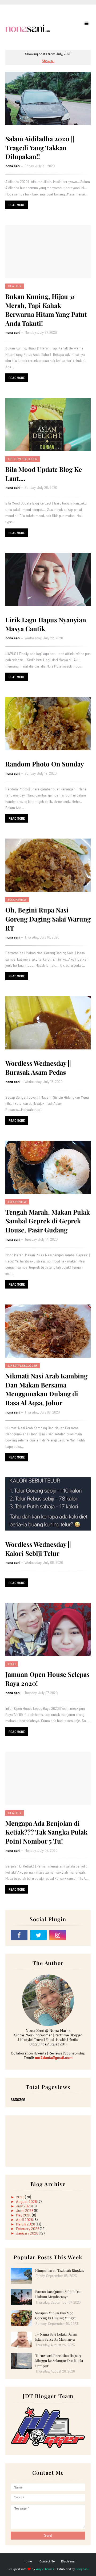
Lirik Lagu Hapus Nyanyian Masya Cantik (46, 624)
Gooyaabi (82, 2569)
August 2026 (27, 2201)
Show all (48, 61)
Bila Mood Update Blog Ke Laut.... (44, 474)
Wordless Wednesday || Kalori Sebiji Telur (38, 1549)
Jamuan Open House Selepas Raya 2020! (47, 1679)
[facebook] (19, 1935)
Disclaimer (68, 2561)
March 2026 (26, 2224)
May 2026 (24, 2215)
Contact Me (47, 2561)
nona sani (13, 166)
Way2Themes (45, 2569)
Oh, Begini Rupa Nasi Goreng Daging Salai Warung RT (48, 919)
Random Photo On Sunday (45, 764)
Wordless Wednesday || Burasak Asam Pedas (38, 1068)
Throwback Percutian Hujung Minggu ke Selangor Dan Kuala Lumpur (59, 2361)
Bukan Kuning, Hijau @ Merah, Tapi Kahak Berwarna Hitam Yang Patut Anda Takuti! (46, 310)
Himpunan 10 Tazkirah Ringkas (60, 2270)
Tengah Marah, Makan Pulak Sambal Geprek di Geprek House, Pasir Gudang (48, 1221)
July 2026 (24, 2206)
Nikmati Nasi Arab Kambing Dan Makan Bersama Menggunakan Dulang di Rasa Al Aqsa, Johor (46, 1389)
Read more (17, 205)
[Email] (77, 1935)
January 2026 (27, 2233)
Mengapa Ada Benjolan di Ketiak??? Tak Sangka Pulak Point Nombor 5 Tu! (46, 1832)
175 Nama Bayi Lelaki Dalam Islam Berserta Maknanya (56, 2337)
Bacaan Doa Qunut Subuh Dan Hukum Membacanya (58, 2294)
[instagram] (58, 1935)
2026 (21, 2197)
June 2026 (25, 2210)
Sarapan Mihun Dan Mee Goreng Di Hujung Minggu (56, 2316)
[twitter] (39, 1935)
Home (28, 2561)
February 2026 (28, 2229)
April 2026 (25, 2219)
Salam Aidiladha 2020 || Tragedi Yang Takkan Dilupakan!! (40, 147)
